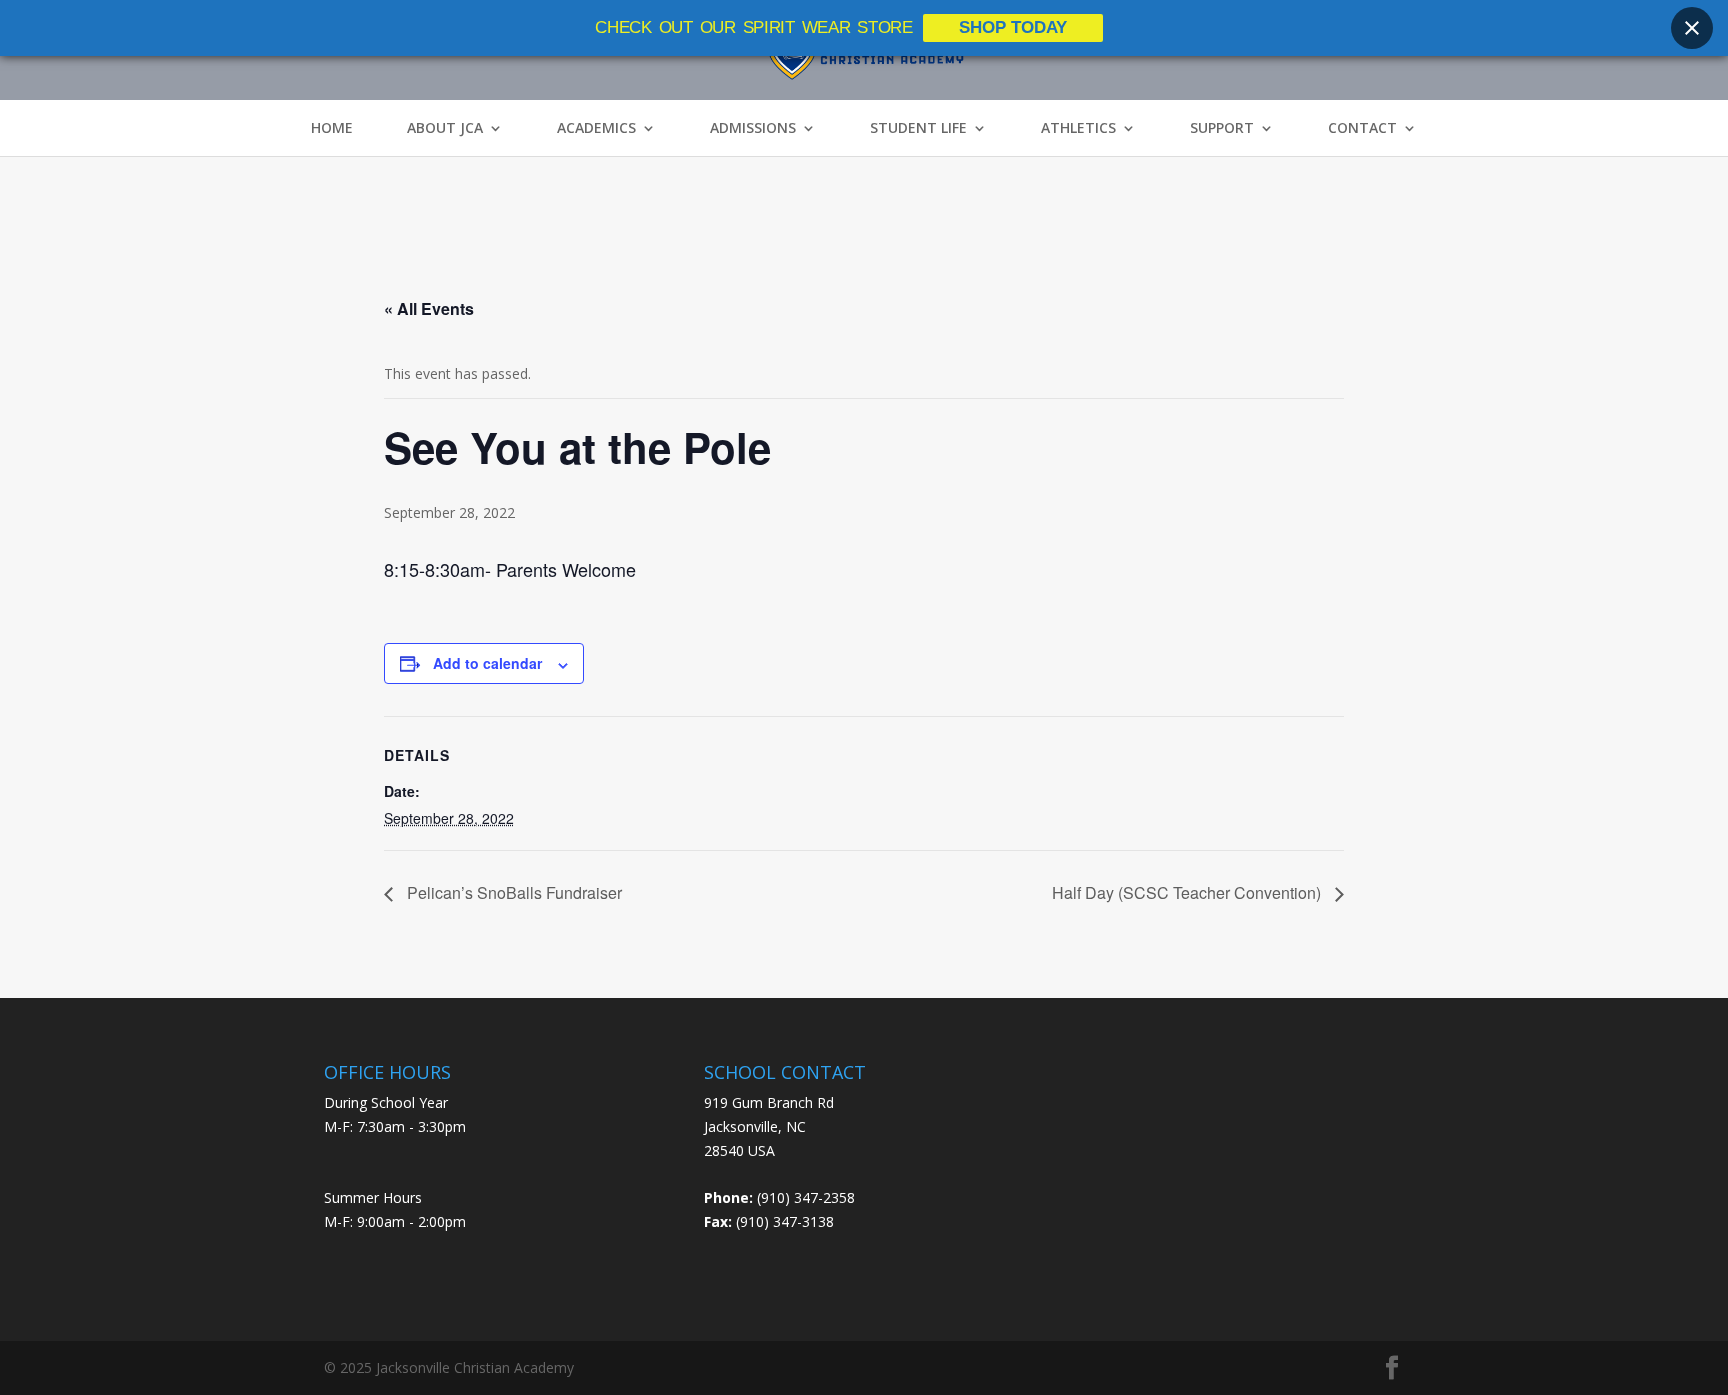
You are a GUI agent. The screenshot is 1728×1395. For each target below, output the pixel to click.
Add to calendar (487, 663)
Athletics (1078, 128)
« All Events (429, 308)
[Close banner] (1692, 28)
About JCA (445, 128)
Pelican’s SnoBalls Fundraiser (512, 892)
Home (332, 128)
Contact (1362, 128)
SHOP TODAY (1013, 27)
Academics (596, 128)
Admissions (753, 128)
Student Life (918, 128)
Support (1222, 128)
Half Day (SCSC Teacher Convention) (1188, 892)
